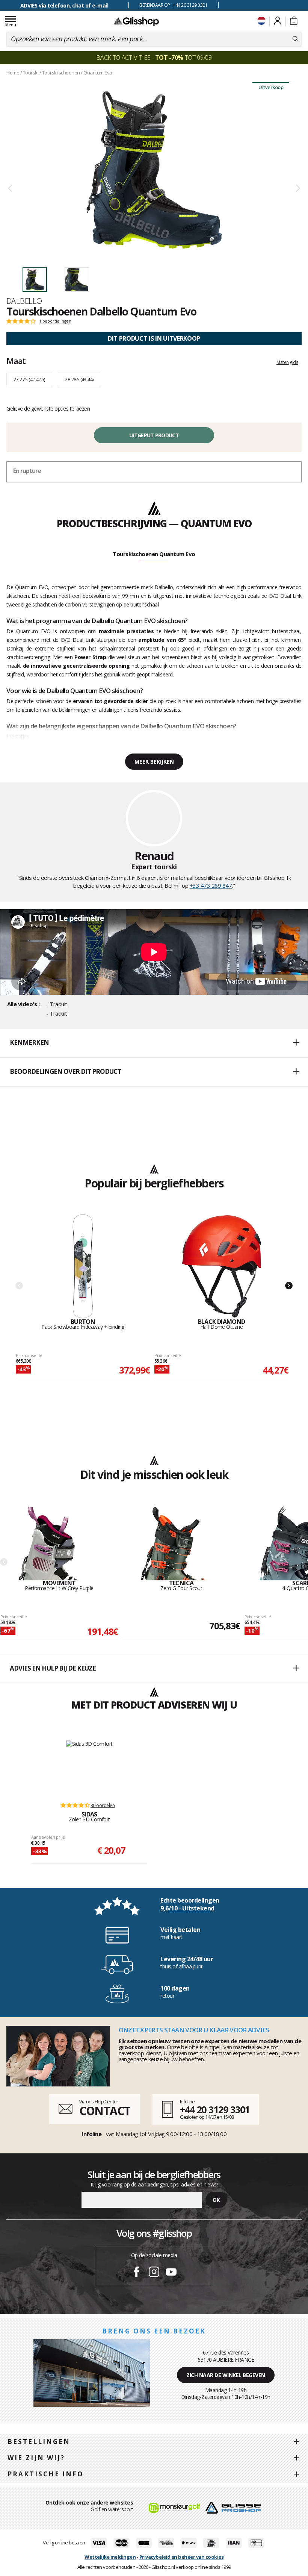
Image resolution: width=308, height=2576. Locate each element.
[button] (154, 1043)
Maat (16, 361)
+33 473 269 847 (211, 885)
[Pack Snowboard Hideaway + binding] (83, 1266)
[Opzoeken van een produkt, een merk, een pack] (295, 39)
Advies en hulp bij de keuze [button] (53, 1668)
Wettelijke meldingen (110, 2557)
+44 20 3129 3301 (215, 2109)
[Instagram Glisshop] (154, 2273)
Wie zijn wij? (36, 2458)
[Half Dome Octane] (222, 1266)
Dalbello (24, 301)
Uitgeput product (154, 435)
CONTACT (105, 2111)
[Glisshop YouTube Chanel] (171, 2273)
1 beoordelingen (55, 321)
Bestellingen (39, 2442)
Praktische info (46, 2474)
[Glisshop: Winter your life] (136, 21)
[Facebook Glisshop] (137, 2273)
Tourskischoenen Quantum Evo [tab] (154, 554)
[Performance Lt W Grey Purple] (59, 1543)
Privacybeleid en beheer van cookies (182, 2557)
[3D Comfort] (89, 1768)
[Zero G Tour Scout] (181, 1543)
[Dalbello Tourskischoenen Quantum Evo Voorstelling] (154, 170)
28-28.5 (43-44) (79, 379)
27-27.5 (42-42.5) (29, 379)
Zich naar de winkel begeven (226, 2375)
